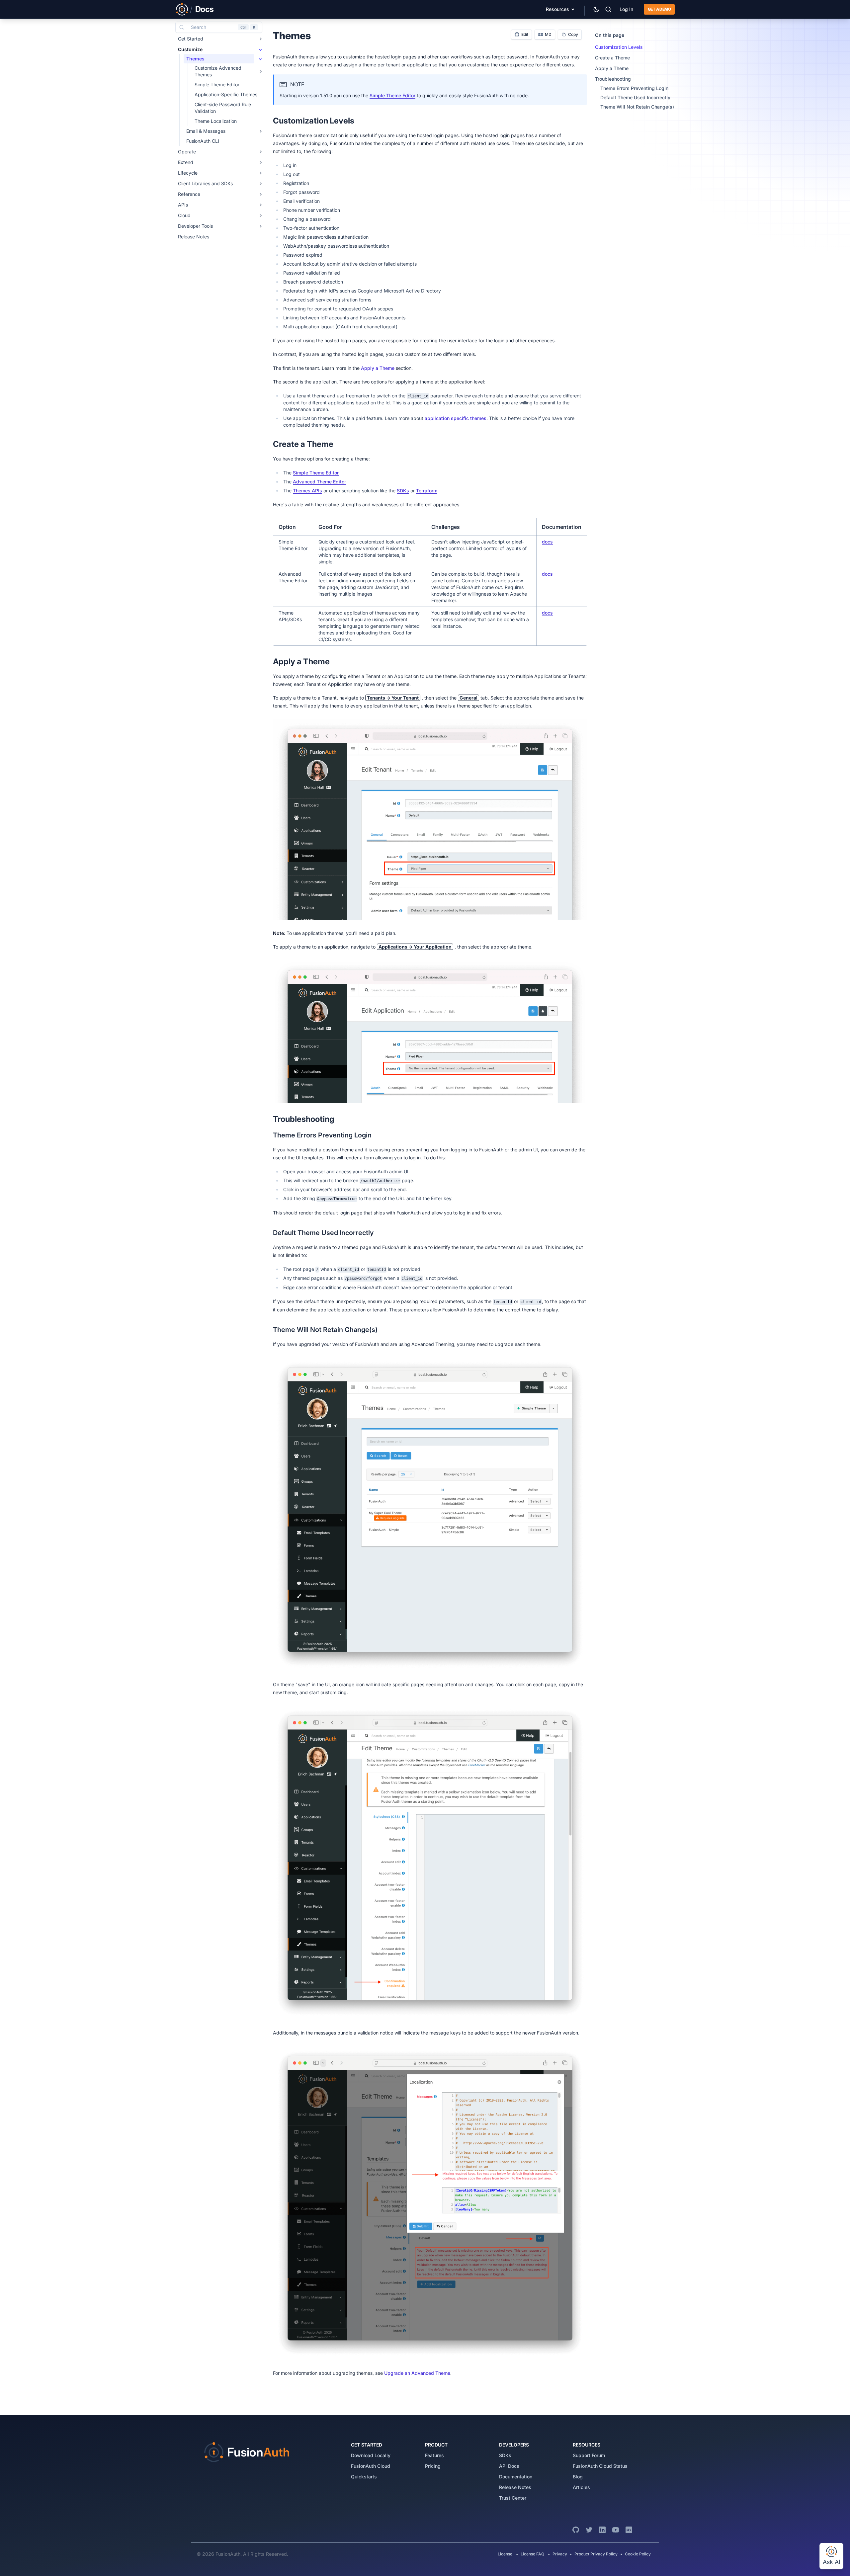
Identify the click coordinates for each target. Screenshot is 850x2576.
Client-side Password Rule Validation (223, 108)
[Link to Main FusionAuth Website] (182, 9)
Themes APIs (307, 491)
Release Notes (194, 237)
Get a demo (659, 9)
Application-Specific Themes (226, 94)
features (434, 2455)
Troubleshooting (613, 79)
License (506, 2554)
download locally (371, 2455)
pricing (433, 2466)
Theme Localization (216, 121)
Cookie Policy (638, 2554)
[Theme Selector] (596, 9)
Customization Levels (619, 47)
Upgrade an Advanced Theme (417, 2373)
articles (581, 2487)
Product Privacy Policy (596, 2554)
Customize (190, 49)
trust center (513, 2498)
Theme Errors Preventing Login (634, 88)
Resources (557, 9)
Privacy (560, 2554)
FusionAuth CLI (203, 141)
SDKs (403, 491)
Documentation (516, 2477)
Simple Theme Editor (392, 95)
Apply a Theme (378, 368)
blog (578, 2477)
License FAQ (532, 2554)
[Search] (608, 9)
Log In (626, 9)
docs (547, 542)
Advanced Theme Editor (319, 482)
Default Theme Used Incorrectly (635, 97)
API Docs (509, 2466)
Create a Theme (612, 58)
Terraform (427, 491)
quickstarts (364, 2477)
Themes (195, 59)
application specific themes (456, 418)
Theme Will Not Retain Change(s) (637, 107)
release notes (515, 2487)
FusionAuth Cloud (371, 2466)
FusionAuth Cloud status (600, 2466)
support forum (589, 2455)
